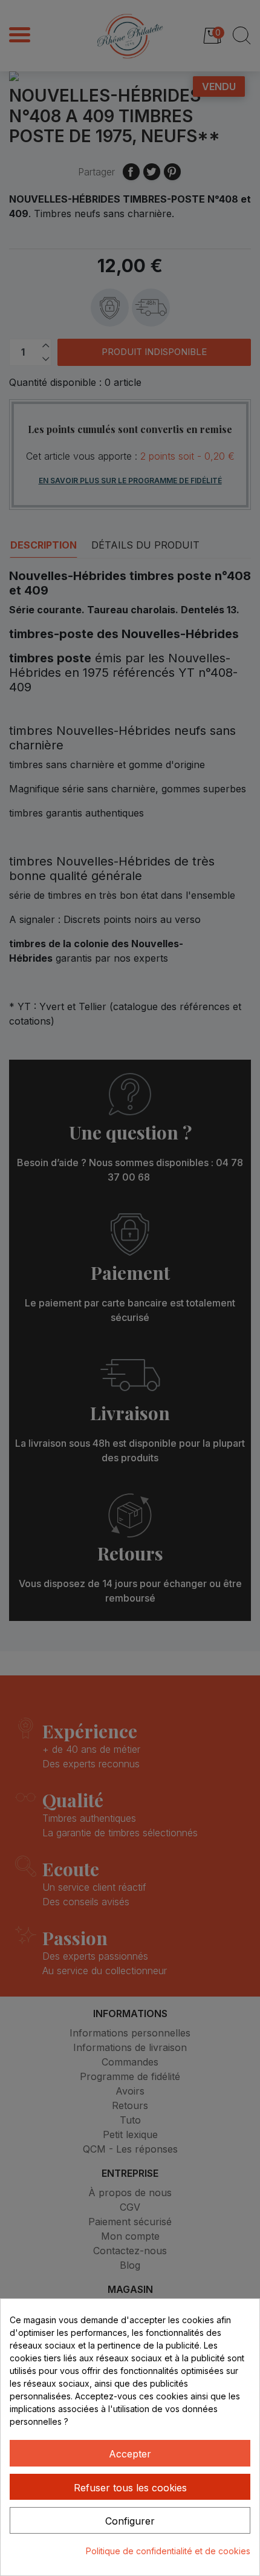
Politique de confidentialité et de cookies (168, 2551)
